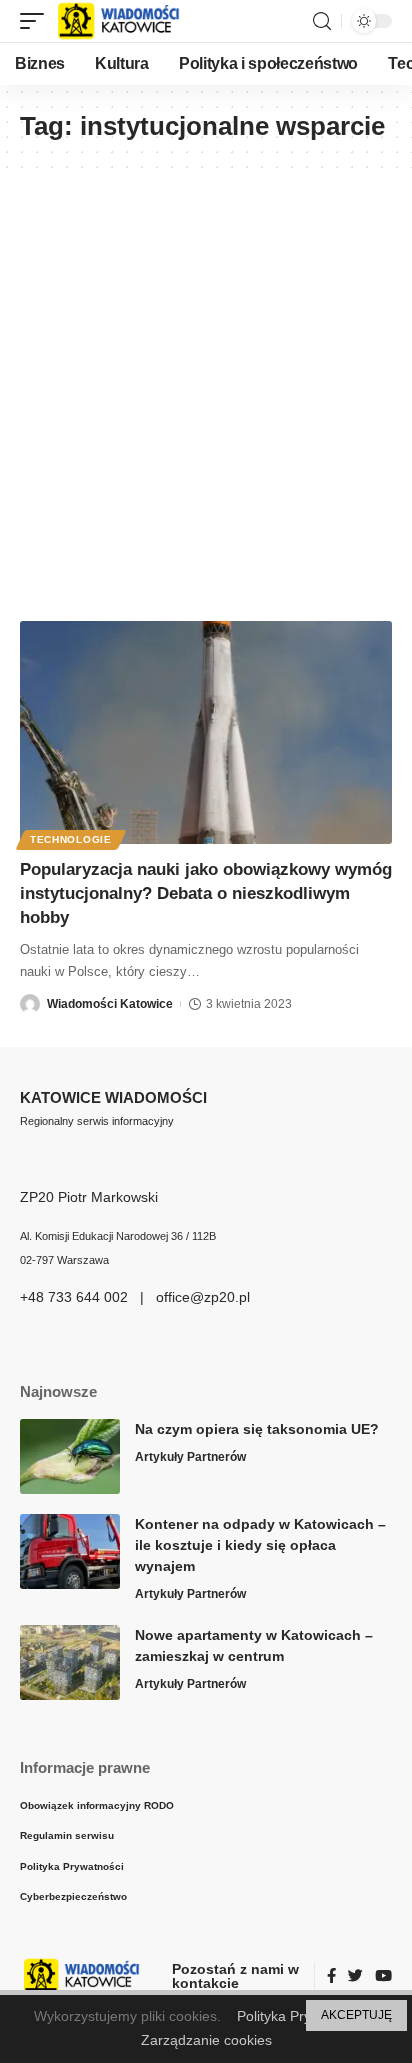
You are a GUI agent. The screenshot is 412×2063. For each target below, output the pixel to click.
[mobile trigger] (37, 21)
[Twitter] (355, 1977)
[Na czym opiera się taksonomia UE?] (70, 1456)
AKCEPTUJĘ (356, 2015)
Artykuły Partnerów (190, 1457)
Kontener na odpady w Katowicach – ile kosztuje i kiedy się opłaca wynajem (260, 1545)
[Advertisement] (206, 385)
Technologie (71, 839)
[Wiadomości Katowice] (127, 21)
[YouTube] (383, 1977)
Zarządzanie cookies (206, 2040)
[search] (322, 21)
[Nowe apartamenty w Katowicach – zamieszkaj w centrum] (70, 1662)
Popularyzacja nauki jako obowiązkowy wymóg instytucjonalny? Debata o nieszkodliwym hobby (206, 893)
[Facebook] (331, 1977)
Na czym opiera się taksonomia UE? (257, 1429)
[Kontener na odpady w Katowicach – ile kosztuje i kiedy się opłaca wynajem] (70, 1551)
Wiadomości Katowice (110, 1004)
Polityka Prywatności (301, 2016)
